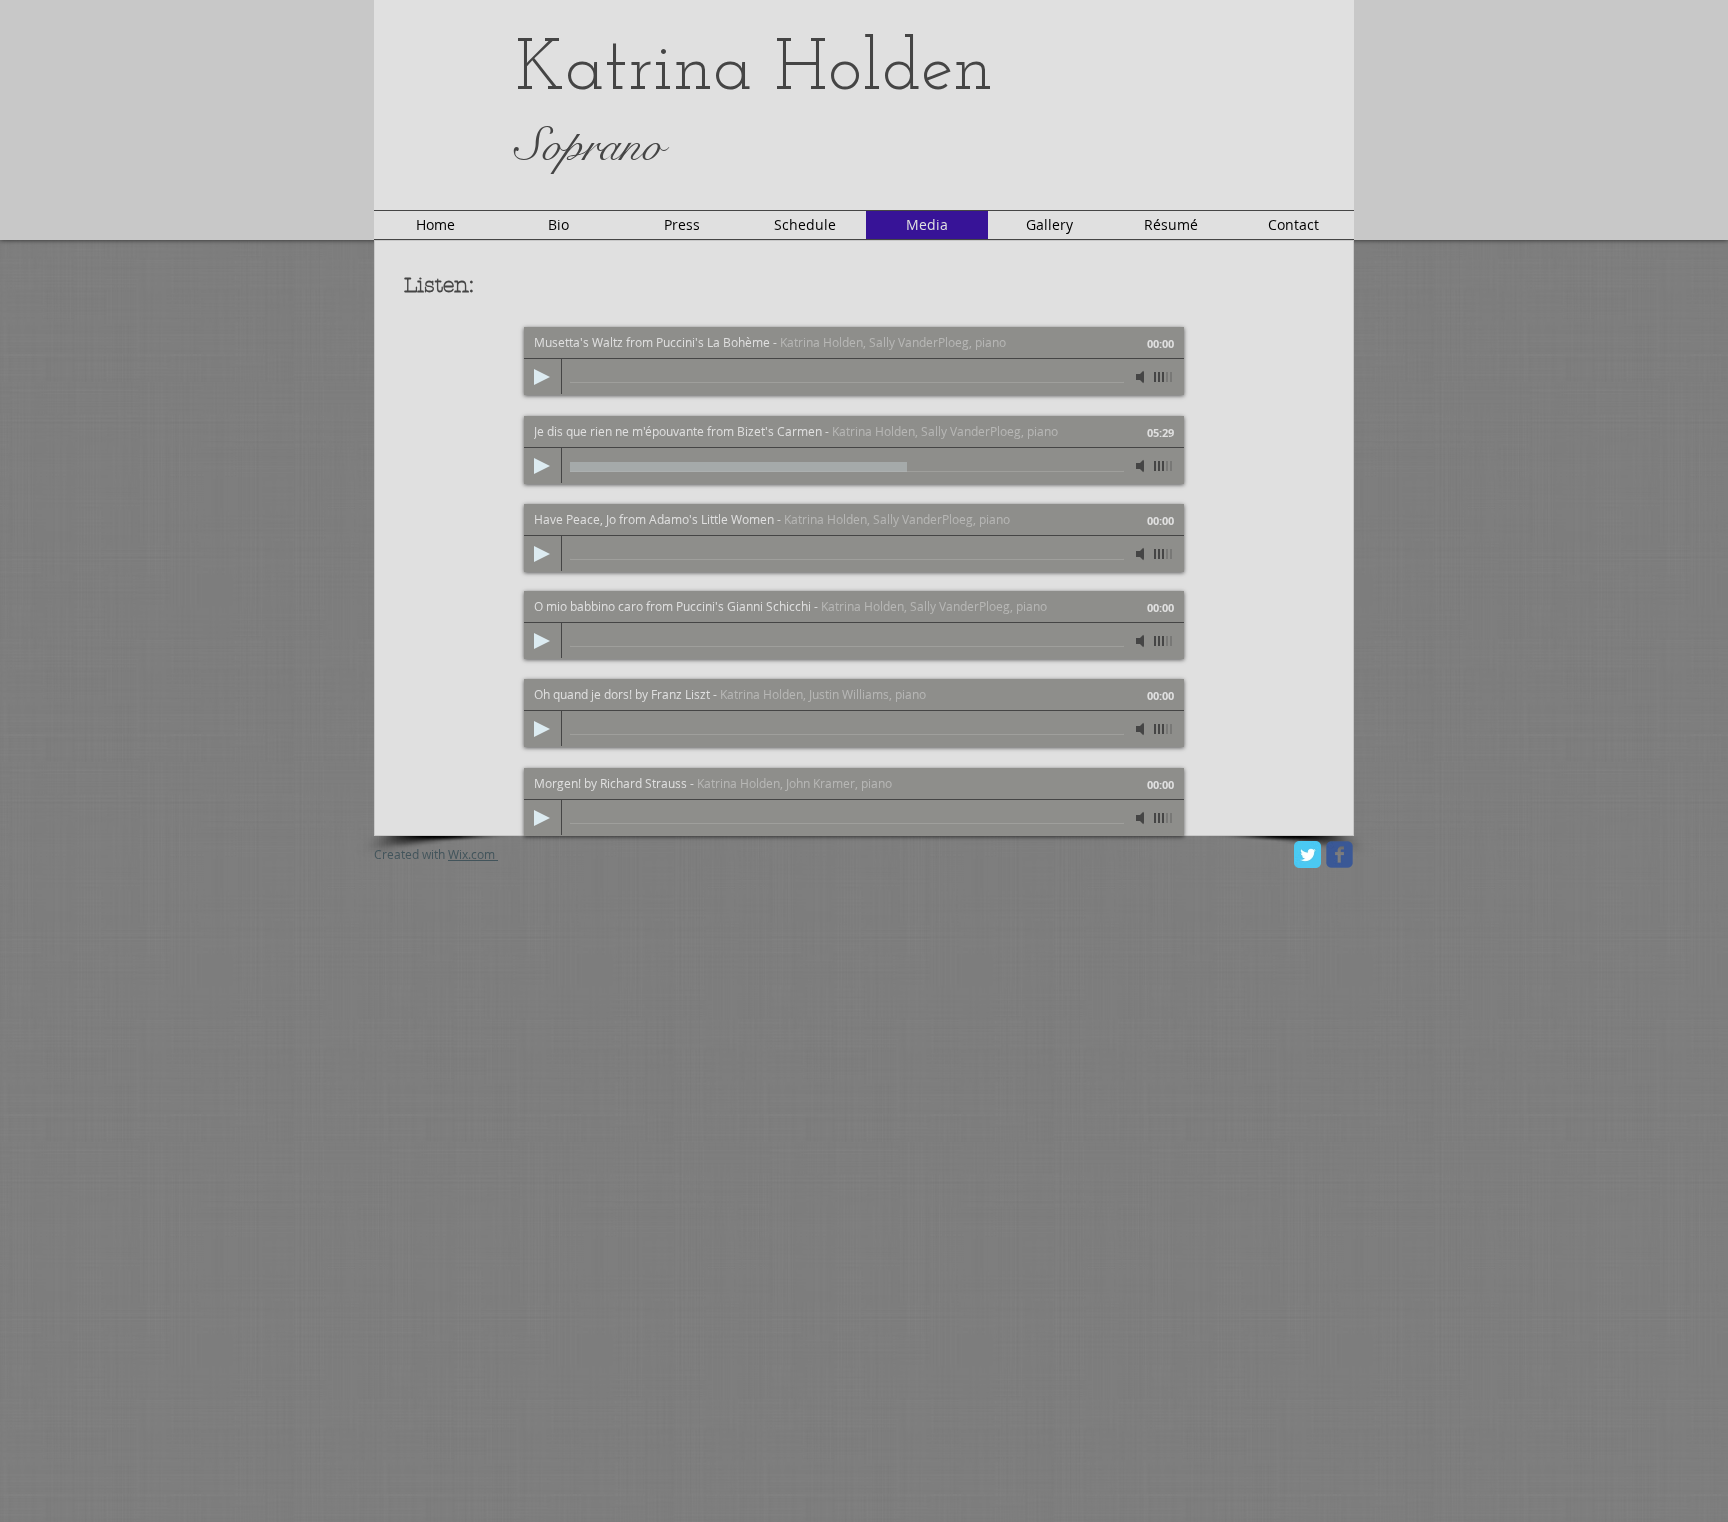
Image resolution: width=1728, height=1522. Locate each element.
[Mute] (1142, 377)
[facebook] (1339, 854)
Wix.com (471, 854)
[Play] (542, 377)
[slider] (1164, 377)
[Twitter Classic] (1307, 854)
